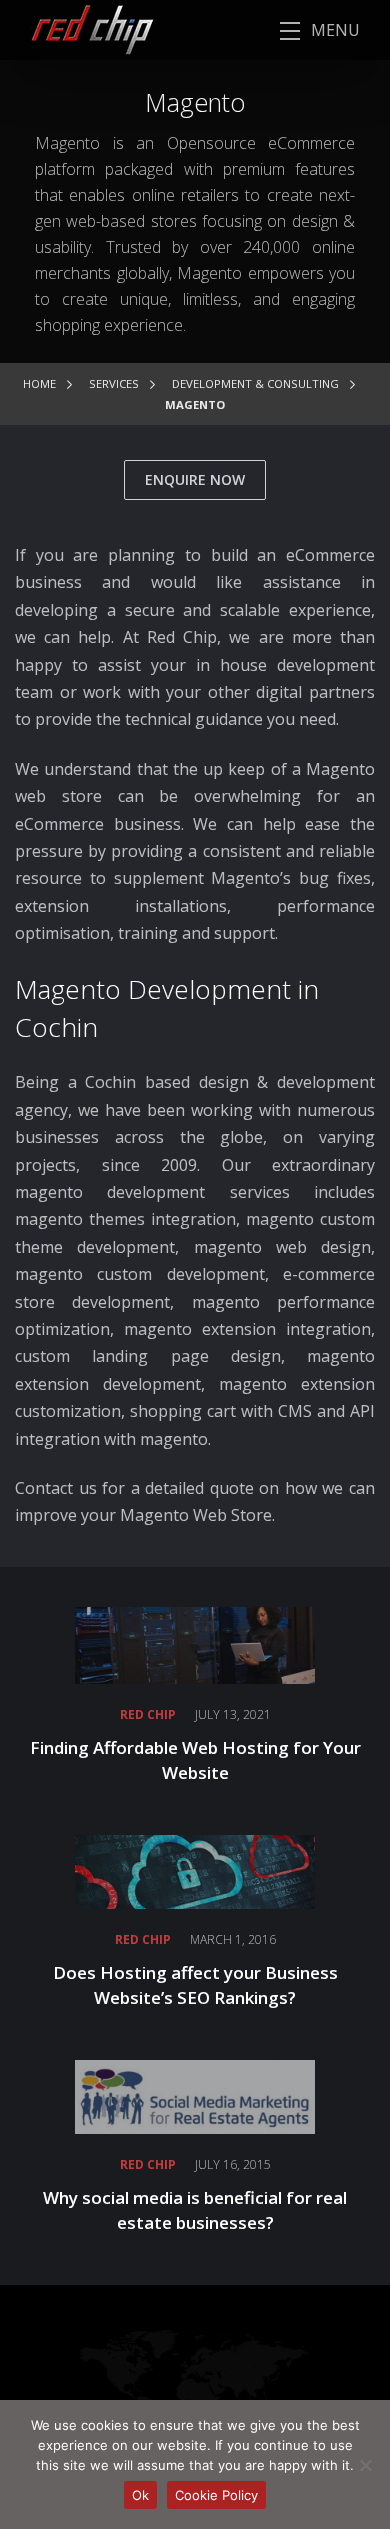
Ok (140, 2495)
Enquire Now (195, 479)
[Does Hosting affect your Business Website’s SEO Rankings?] (195, 1870)
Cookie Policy (216, 2495)
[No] (365, 2465)
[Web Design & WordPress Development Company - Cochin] (77, 28)
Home (39, 383)
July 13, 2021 (233, 1714)
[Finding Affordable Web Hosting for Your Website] (195, 1643)
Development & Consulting (255, 383)
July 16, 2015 (233, 2164)
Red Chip (148, 1714)
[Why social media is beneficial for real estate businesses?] (195, 2095)
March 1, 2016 (233, 1939)
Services (114, 383)
